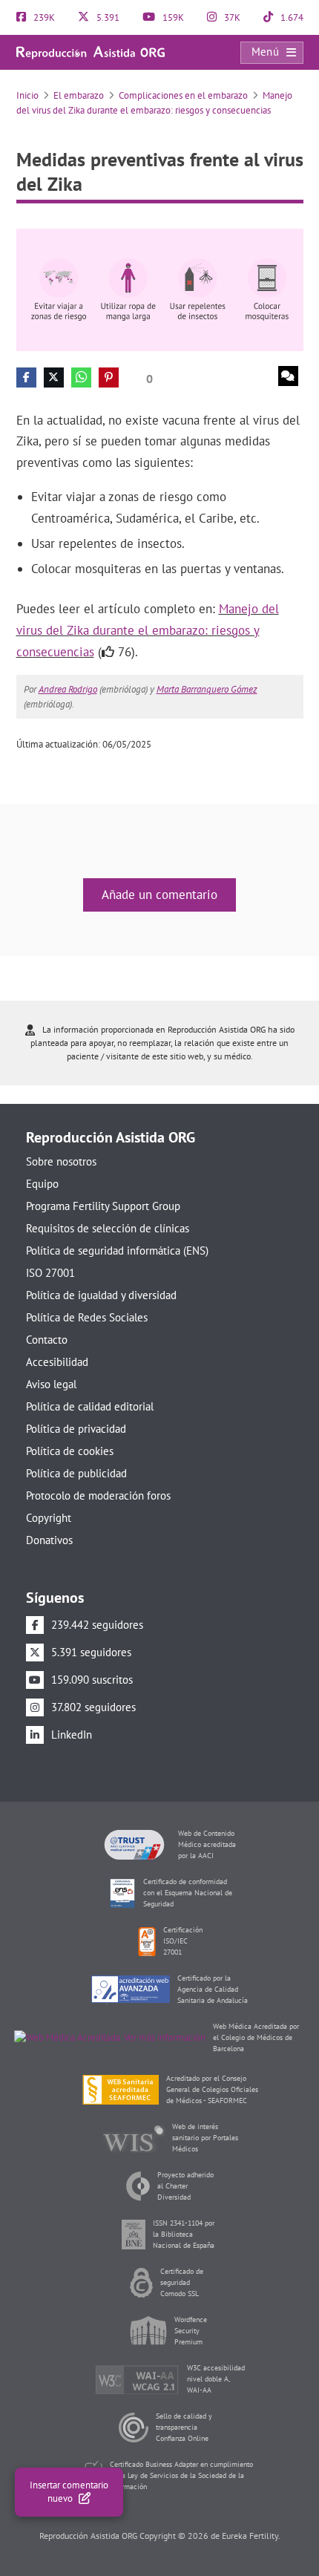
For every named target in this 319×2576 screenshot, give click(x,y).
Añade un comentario (159, 895)
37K (231, 17)
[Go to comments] (288, 376)
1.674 (291, 17)
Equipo (42, 1184)
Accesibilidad (57, 1362)
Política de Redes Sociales (87, 1317)
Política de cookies (70, 1451)
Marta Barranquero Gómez (207, 689)
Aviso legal (51, 1384)
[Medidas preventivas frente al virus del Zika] (160, 289)
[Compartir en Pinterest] (109, 377)
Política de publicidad (76, 1473)
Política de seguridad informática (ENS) (117, 1251)
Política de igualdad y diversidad (101, 1295)
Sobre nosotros (61, 1161)
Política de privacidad (76, 1429)
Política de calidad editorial (90, 1406)
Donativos (49, 1540)
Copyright (49, 1518)
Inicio (27, 95)
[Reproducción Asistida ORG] (91, 52)
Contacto (47, 1340)
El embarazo (79, 95)
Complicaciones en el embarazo (183, 95)
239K (43, 17)
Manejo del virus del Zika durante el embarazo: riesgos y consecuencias (148, 630)
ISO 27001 (50, 1273)
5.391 (107, 17)
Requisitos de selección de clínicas (108, 1228)
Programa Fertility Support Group (103, 1206)
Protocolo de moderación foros (98, 1495)
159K (172, 17)
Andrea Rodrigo (68, 689)
